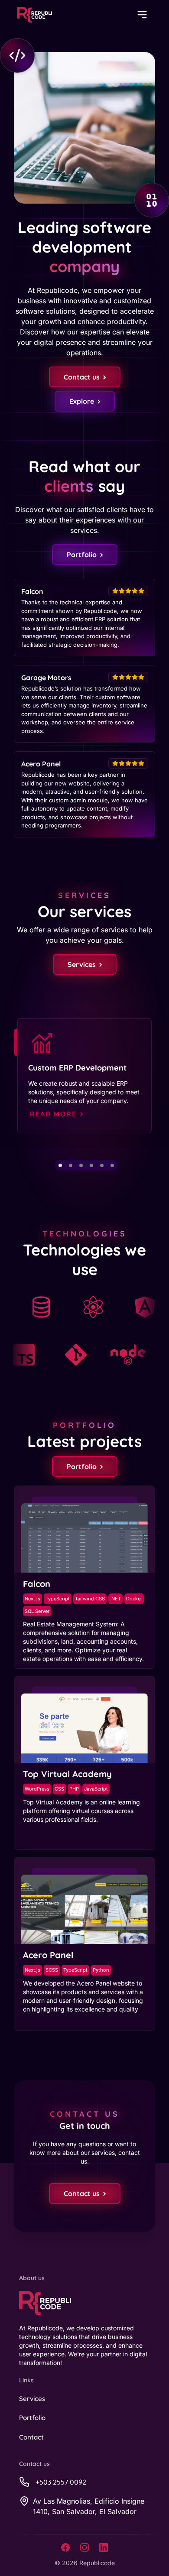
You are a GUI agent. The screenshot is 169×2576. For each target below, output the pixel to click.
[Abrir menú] (142, 15)
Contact (31, 2437)
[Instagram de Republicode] (84, 2547)
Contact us (82, 377)
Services (82, 964)
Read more (53, 1114)
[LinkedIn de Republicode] (104, 2547)
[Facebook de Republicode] (65, 2547)
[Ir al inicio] (35, 15)
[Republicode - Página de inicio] (87, 2303)
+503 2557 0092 (61, 2482)
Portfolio (82, 555)
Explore (82, 401)
